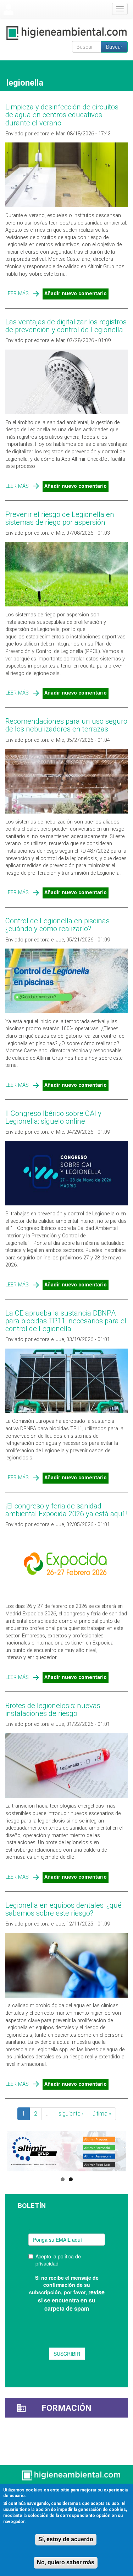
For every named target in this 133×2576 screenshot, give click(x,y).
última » (102, 2114)
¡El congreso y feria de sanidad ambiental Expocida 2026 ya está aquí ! (66, 1510)
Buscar (114, 47)
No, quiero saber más (66, 2562)
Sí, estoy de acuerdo (66, 2539)
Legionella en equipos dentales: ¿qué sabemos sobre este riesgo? (63, 1909)
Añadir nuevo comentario (76, 294)
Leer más (17, 294)
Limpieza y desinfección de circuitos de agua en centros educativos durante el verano (62, 115)
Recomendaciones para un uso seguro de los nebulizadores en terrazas (66, 725)
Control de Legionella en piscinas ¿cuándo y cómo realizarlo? (57, 925)
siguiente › (71, 2114)
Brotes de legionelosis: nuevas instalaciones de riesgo (53, 1710)
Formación (66, 2408)
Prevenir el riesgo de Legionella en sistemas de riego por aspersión (60, 518)
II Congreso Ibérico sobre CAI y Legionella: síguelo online (53, 1117)
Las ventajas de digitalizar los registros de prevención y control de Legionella (66, 326)
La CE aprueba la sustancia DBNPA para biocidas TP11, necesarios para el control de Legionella (66, 1321)
